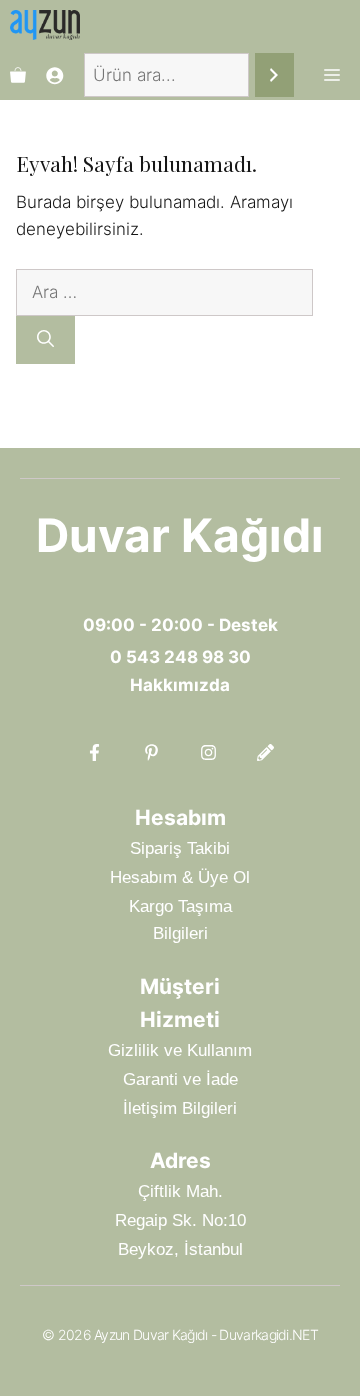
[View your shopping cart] (18, 75)
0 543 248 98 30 (180, 657)
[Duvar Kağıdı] (45, 25)
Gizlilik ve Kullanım (180, 1050)
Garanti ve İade (180, 1079)
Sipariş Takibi (180, 848)
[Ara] (274, 75)
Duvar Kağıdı (180, 535)
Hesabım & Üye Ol (180, 877)
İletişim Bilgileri (180, 1108)
